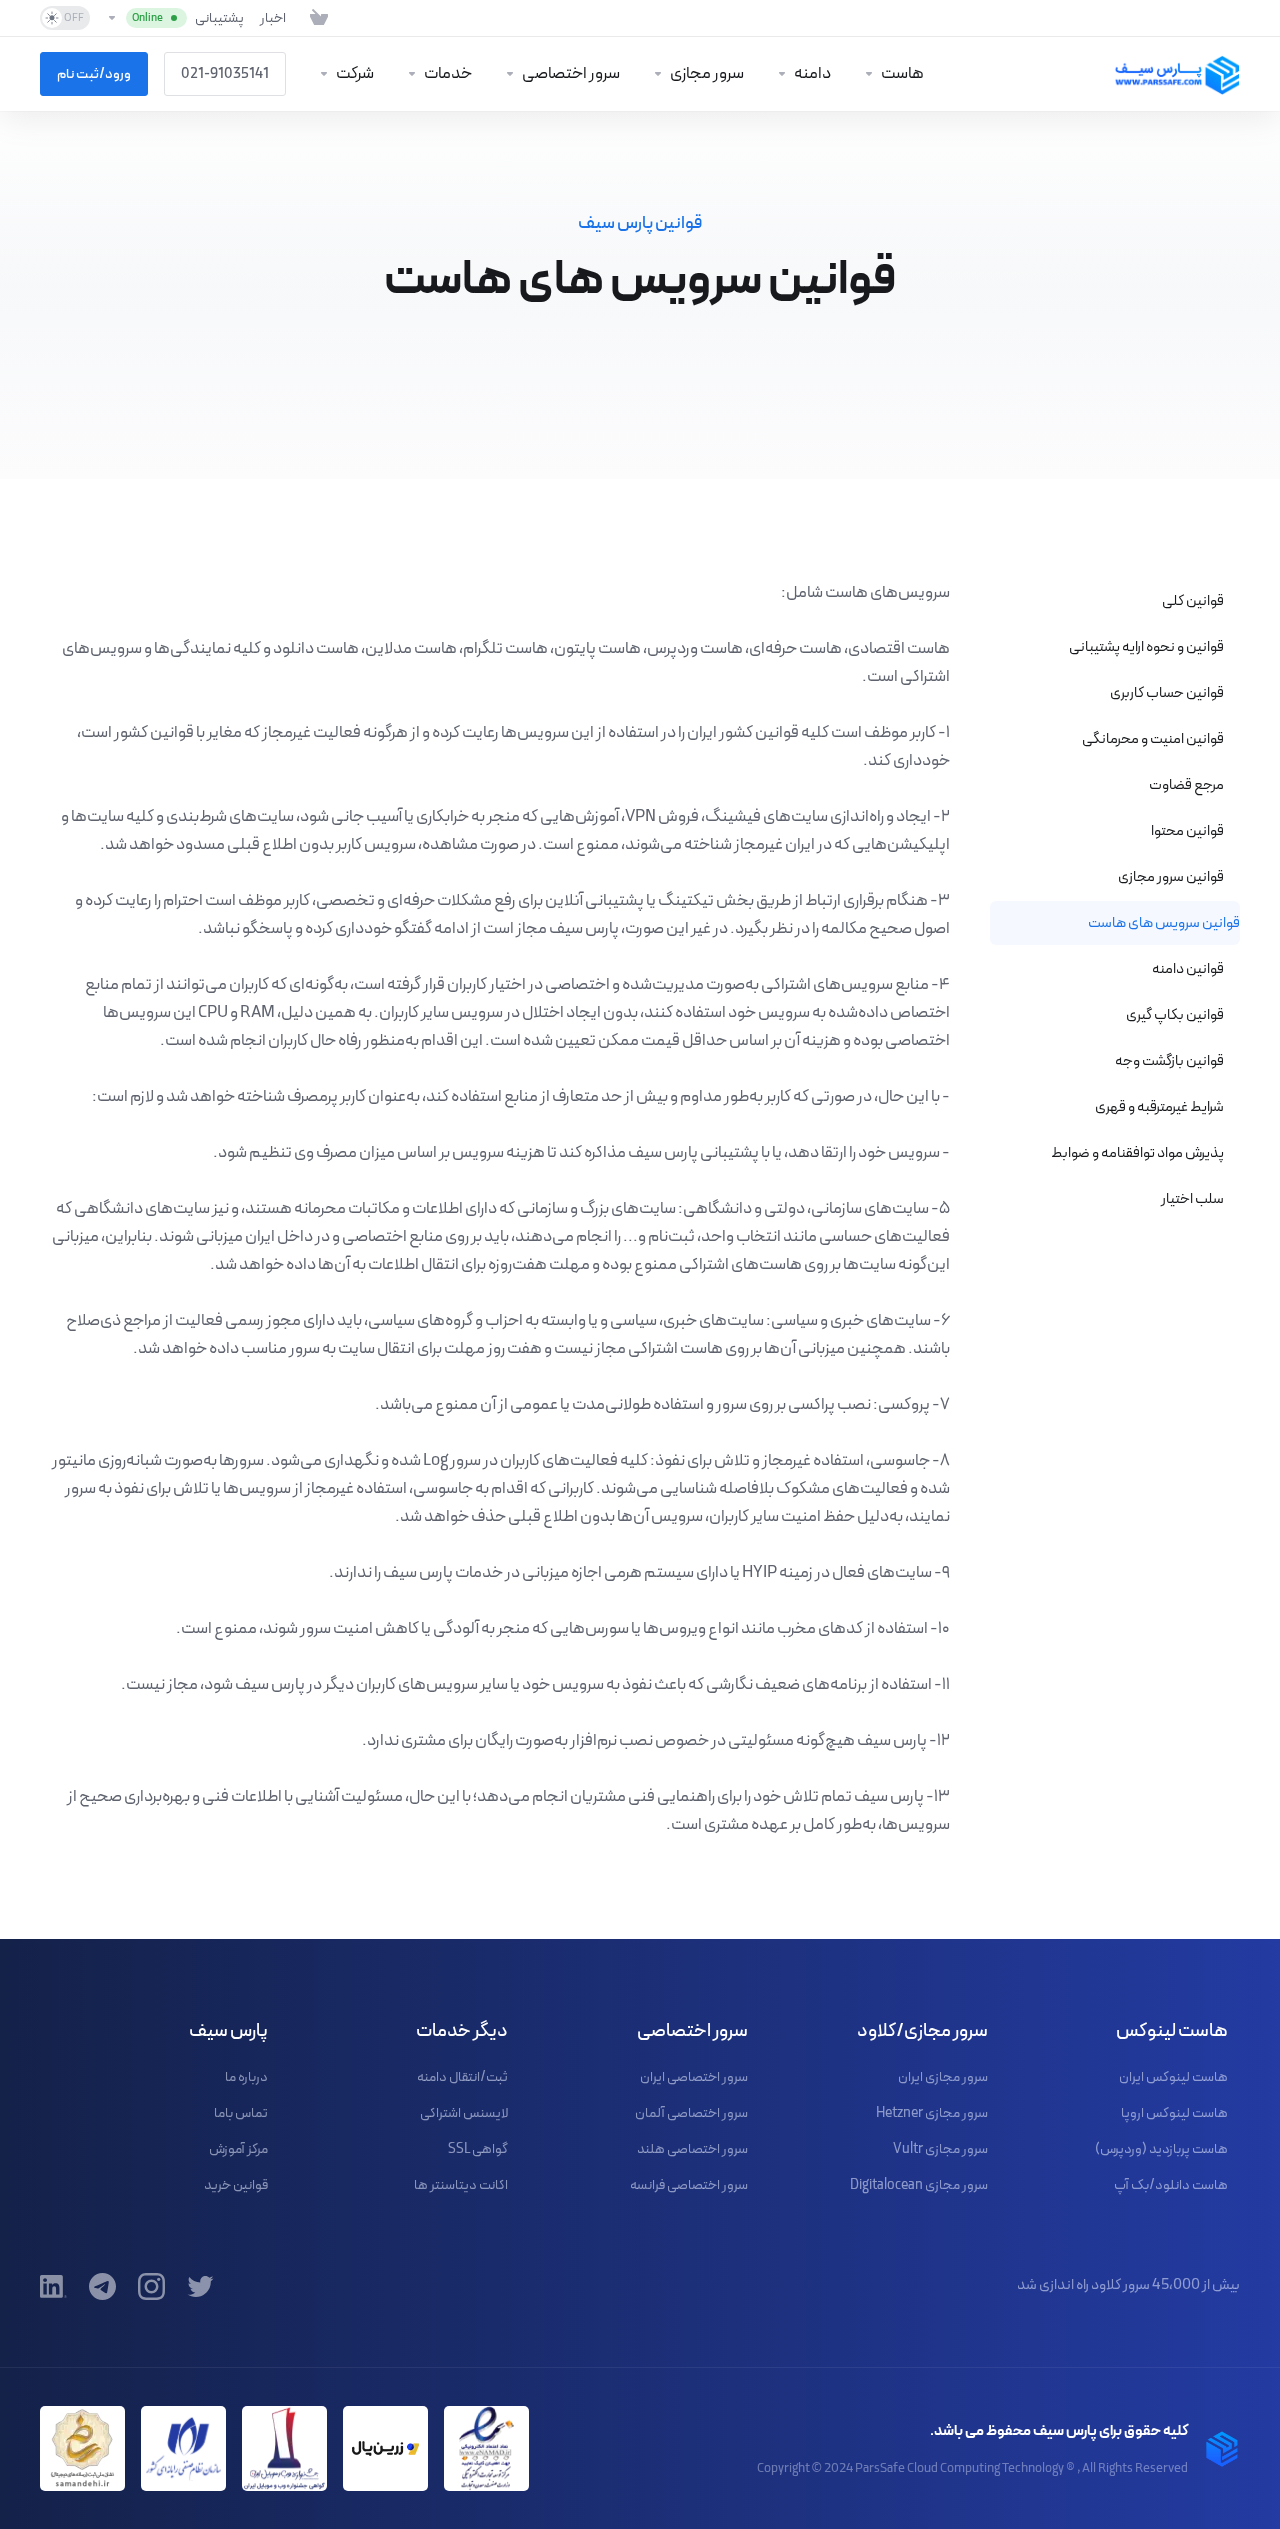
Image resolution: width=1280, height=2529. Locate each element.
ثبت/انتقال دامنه (462, 2077)
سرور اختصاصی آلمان (691, 2113)
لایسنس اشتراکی (464, 2113)
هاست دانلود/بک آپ (1171, 2185)
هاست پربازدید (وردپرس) (1161, 2149)
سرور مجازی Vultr (940, 2149)
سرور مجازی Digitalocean (919, 2185)
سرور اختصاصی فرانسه (689, 2185)
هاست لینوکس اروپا (1174, 2113)
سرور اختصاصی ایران (694, 2077)
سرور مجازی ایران (943, 2077)
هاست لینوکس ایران (1173, 2077)
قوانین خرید (236, 2185)
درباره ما (246, 2077)
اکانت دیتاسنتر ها (461, 2185)
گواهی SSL (478, 2149)
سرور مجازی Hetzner (932, 2113)
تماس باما (241, 2113)
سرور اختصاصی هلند (692, 2149)
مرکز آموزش (238, 2149)
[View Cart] (315, 18)
